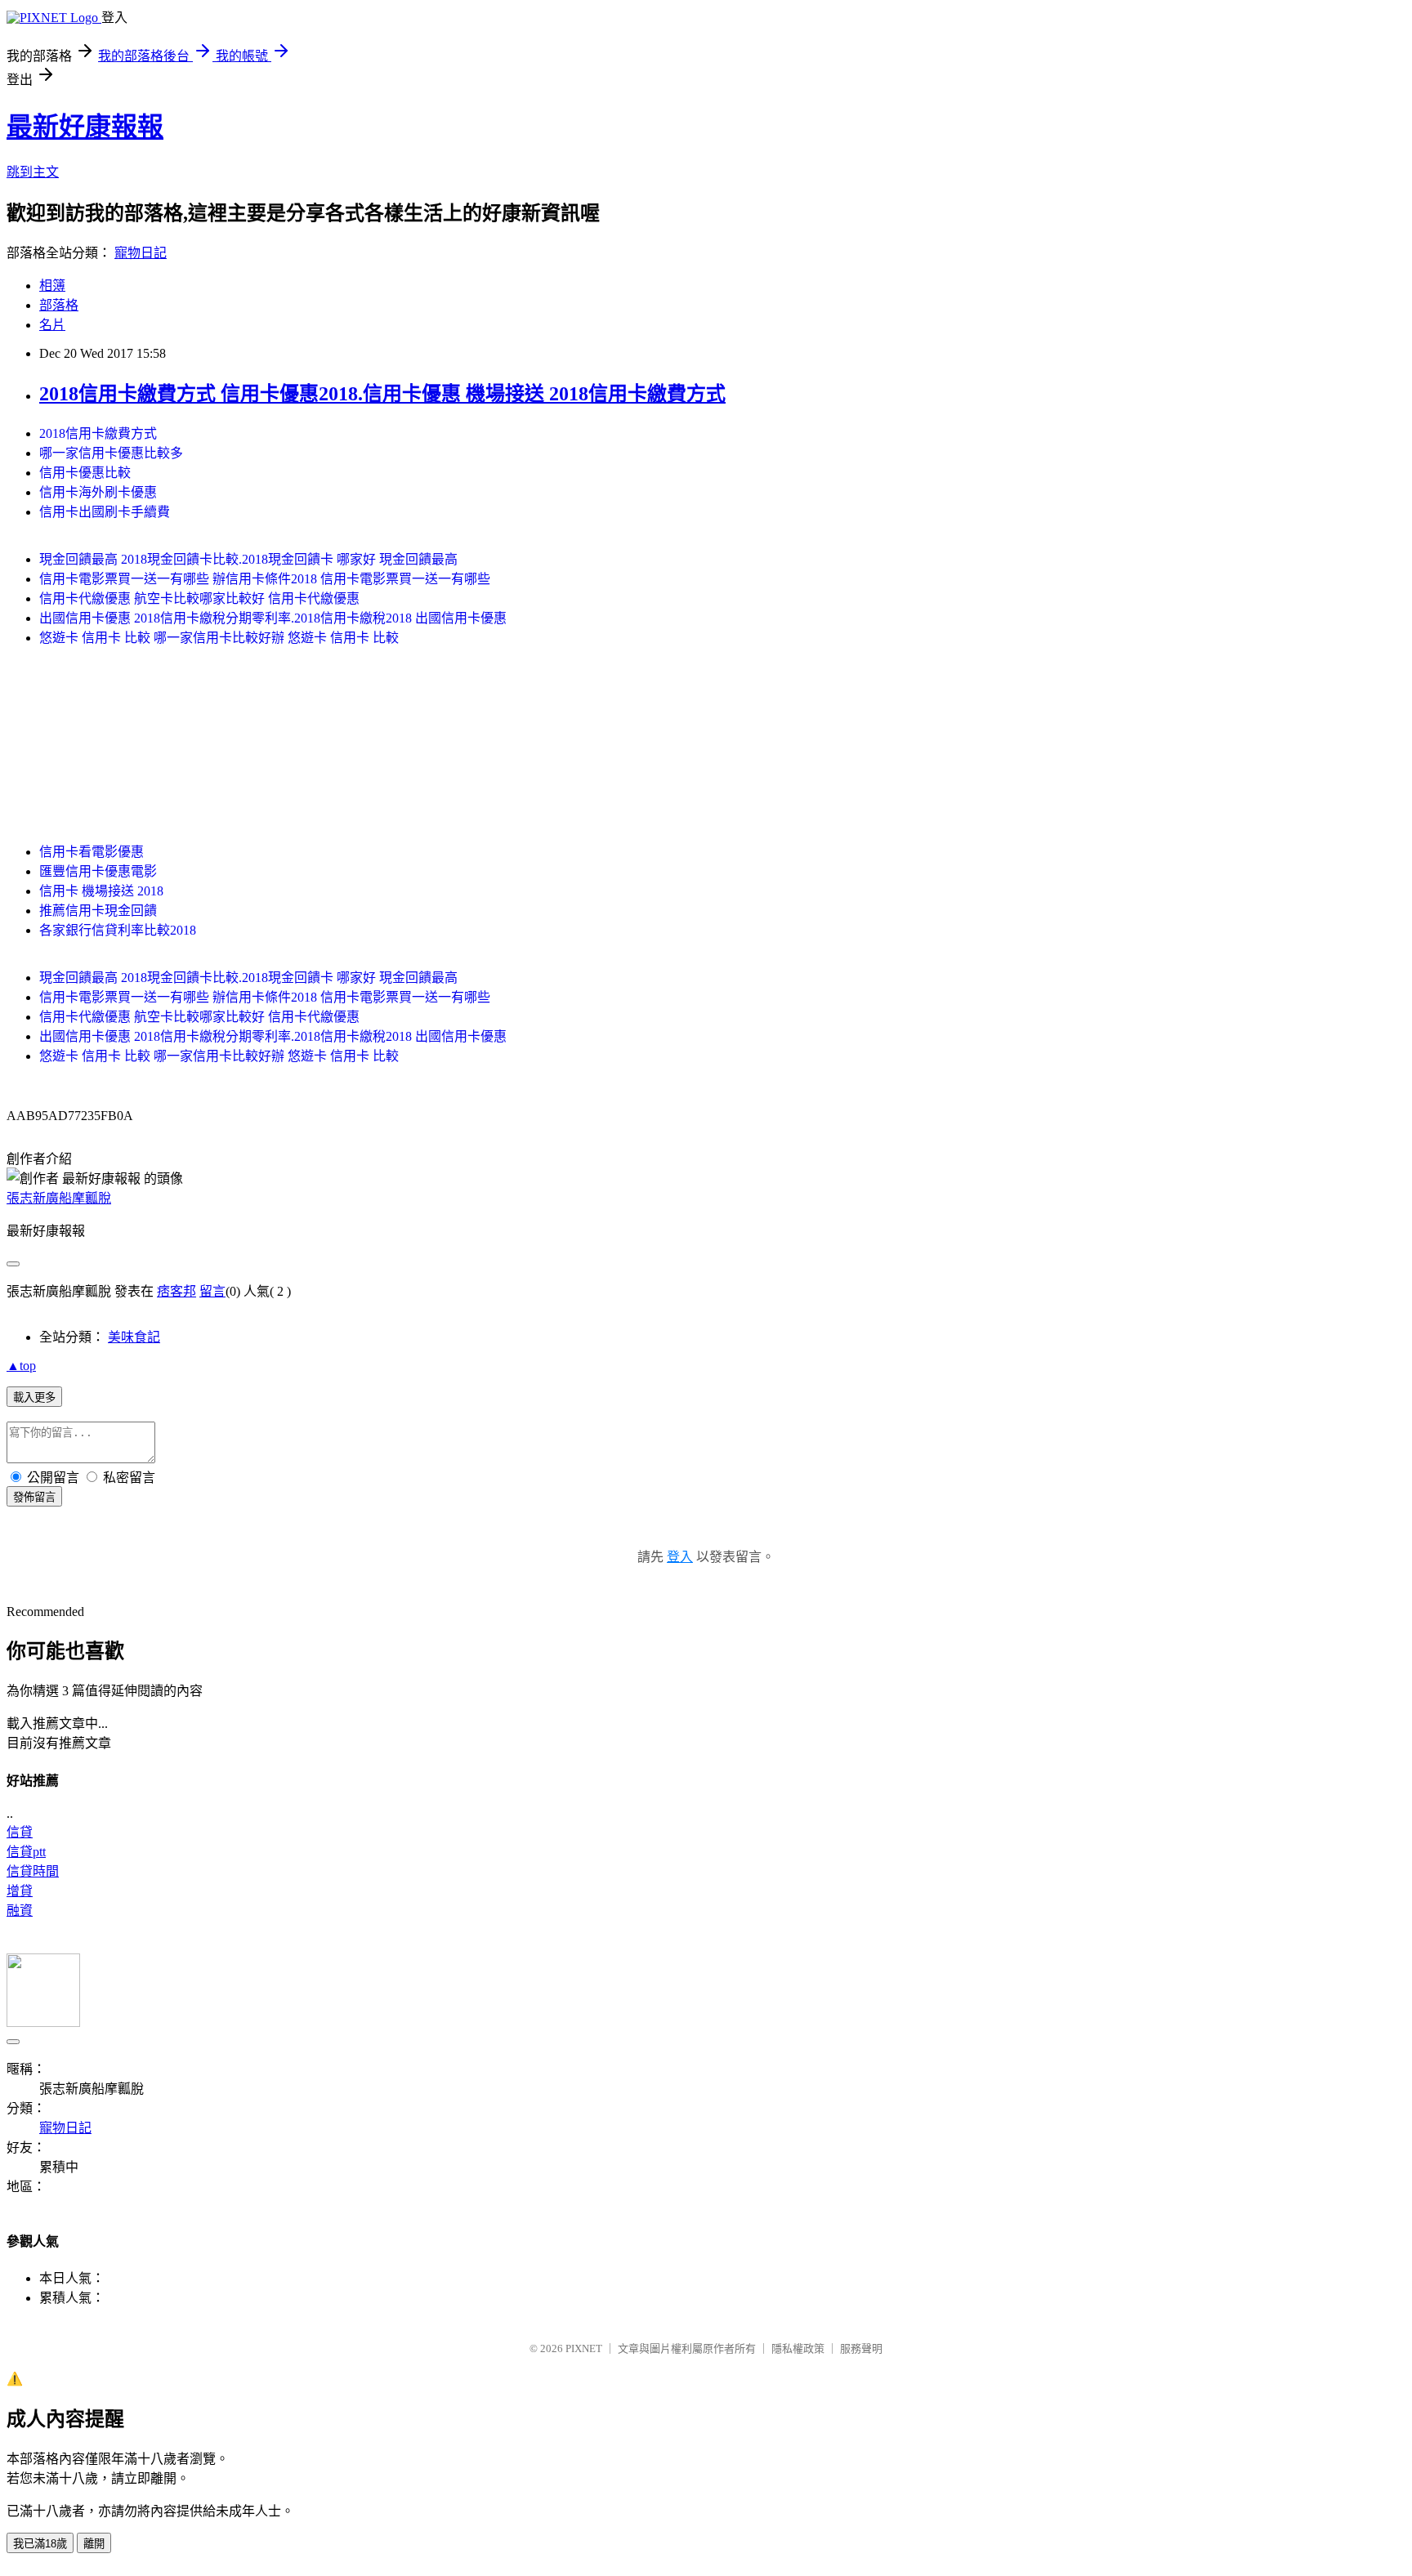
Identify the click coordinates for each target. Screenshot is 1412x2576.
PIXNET (584, 2348)
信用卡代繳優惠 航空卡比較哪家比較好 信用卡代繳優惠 (199, 598)
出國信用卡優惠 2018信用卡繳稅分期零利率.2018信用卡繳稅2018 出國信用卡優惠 (273, 618)
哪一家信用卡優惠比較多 (111, 453)
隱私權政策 (798, 2348)
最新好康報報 (85, 127)
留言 (212, 1291)
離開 (94, 2544)
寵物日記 (141, 253)
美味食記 (134, 1337)
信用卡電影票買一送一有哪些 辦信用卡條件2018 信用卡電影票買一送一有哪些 (265, 579)
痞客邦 (176, 1291)
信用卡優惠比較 (85, 473)
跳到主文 (33, 172)
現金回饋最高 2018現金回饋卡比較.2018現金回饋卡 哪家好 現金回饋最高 (248, 559)
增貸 (20, 1891)
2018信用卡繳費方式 (98, 433)
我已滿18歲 (40, 2544)
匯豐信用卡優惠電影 (98, 871)
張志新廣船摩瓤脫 (59, 1198)
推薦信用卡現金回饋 (98, 911)
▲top (21, 1366)
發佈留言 (34, 1497)
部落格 (59, 305)
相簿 (52, 286)
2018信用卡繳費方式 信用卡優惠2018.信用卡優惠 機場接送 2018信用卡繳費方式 (382, 394)
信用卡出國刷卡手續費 (105, 512)
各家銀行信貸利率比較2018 (118, 930)
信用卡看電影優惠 (92, 852)
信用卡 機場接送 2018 (101, 891)
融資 (20, 1911)
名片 (52, 325)
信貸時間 (33, 1871)
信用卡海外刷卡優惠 (98, 492)
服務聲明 (861, 2348)
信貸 (20, 1832)
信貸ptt (26, 1852)
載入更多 (34, 1397)
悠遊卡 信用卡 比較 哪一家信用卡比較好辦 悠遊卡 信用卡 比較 (219, 638)
